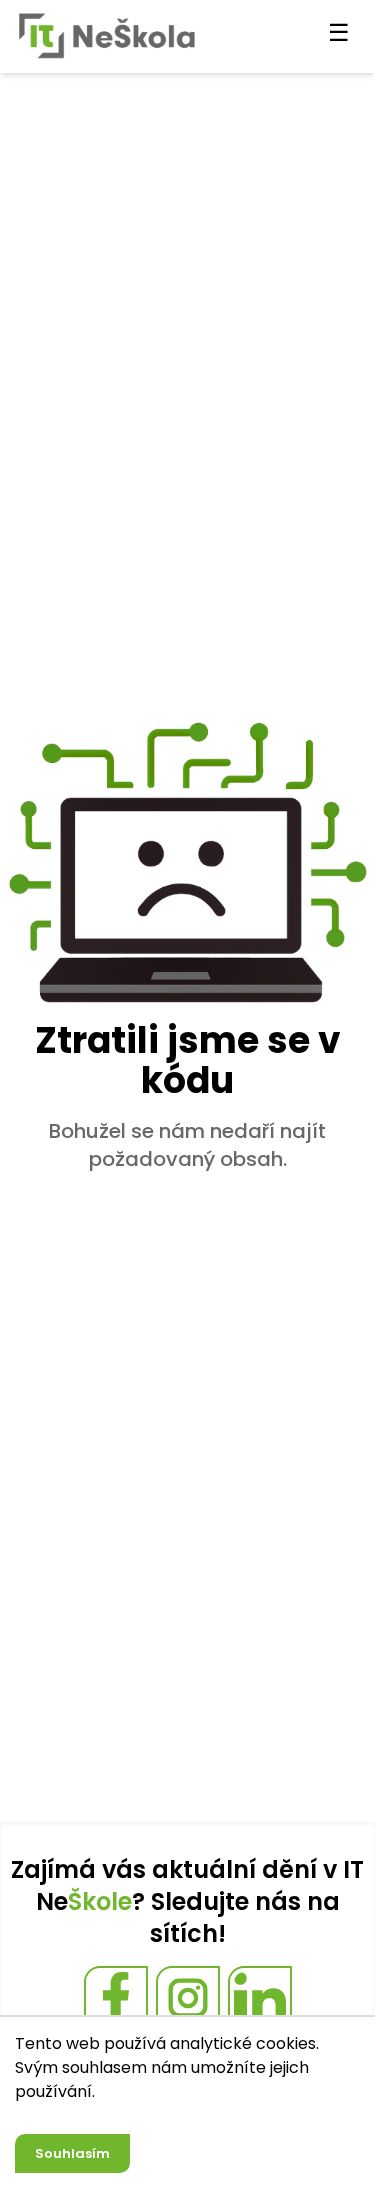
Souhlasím (72, 2153)
